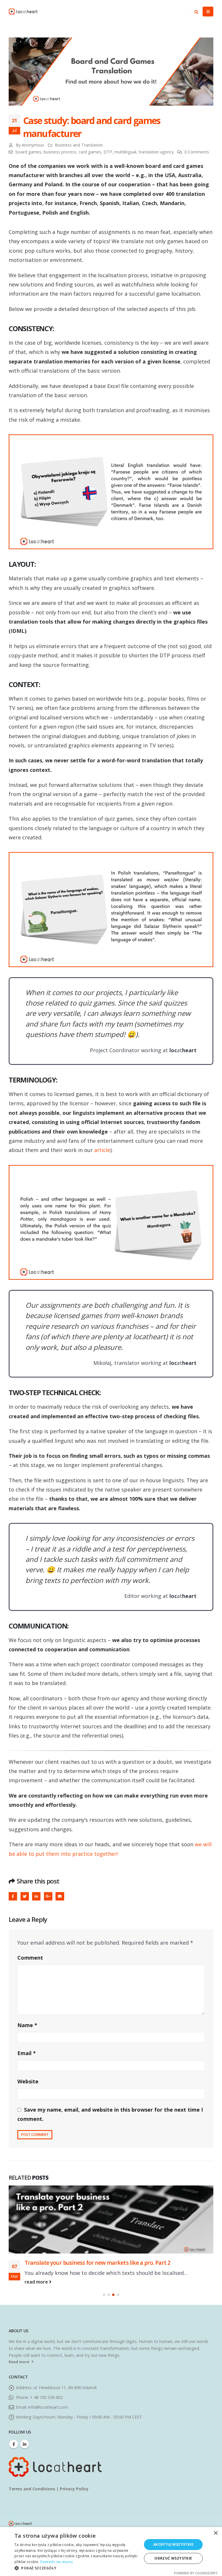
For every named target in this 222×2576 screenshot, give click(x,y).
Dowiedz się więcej (56, 2562)
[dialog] (111, 2551)
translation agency (156, 152)
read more (37, 2335)
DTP (108, 152)
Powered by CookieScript (196, 2573)
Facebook (13, 1896)
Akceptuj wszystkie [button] (173, 2544)
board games (28, 152)
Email (60, 1896)
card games (90, 152)
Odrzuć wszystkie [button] (173, 2558)
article (102, 1150)
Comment (30, 1958)
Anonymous (33, 145)
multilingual (125, 152)
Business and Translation (79, 145)
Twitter (25, 1896)
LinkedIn (36, 1896)
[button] (104, 2348)
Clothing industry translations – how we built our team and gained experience (109, 2303)
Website (28, 2081)
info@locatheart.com (48, 2460)
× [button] (215, 2533)
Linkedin (25, 2497)
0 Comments (197, 152)
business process (60, 152)
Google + (48, 1896)
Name (27, 2025)
